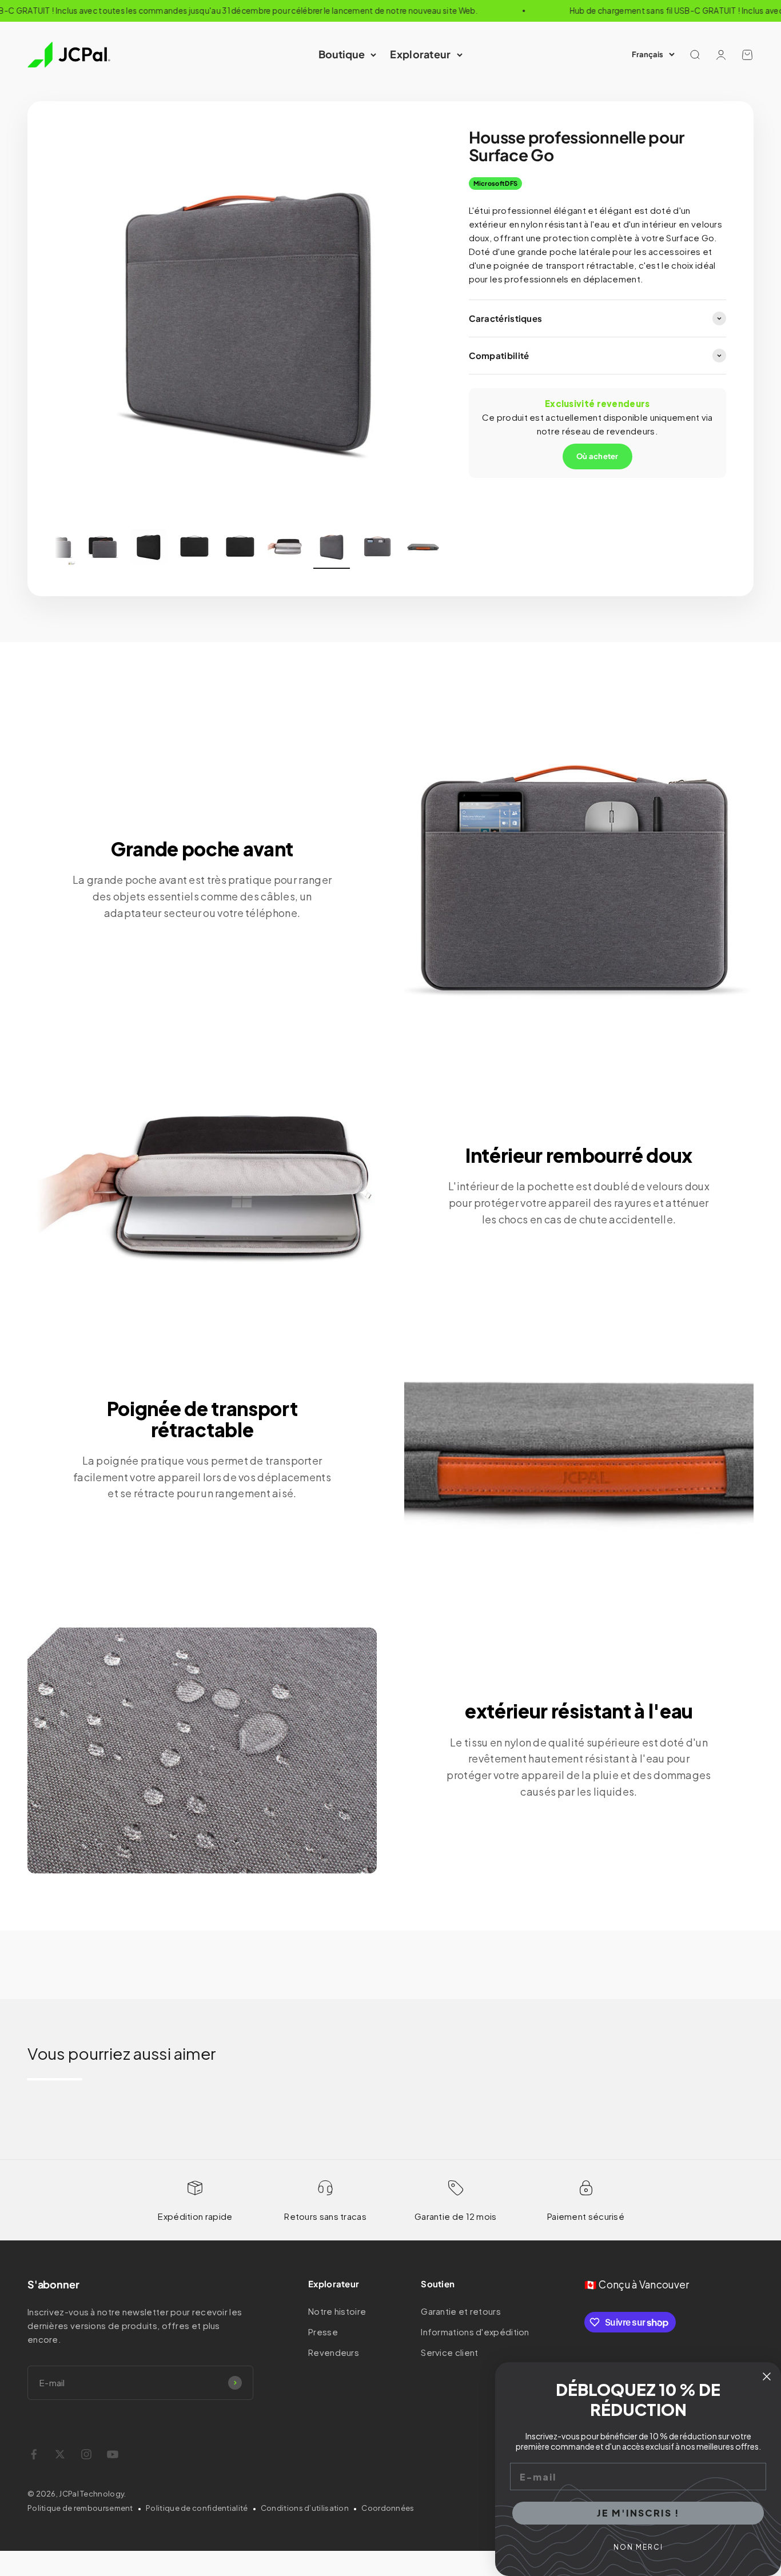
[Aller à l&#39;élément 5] (240, 549)
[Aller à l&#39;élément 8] (377, 549)
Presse (323, 2332)
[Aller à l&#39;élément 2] (103, 549)
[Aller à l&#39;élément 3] (149, 549)
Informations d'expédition (475, 2332)
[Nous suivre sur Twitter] (60, 2454)
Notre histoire (337, 2311)
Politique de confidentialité (197, 2508)
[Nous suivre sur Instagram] (86, 2454)
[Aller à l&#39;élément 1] (57, 549)
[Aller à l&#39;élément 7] (332, 549)
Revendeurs (334, 2352)
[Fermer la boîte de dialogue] (767, 2376)
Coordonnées (388, 2508)
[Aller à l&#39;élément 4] (194, 549)
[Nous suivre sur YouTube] (113, 2454)
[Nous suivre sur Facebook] (34, 2454)
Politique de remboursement (80, 2508)
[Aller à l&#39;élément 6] (286, 549)
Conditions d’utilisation (305, 2508)
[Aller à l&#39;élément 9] (423, 549)
